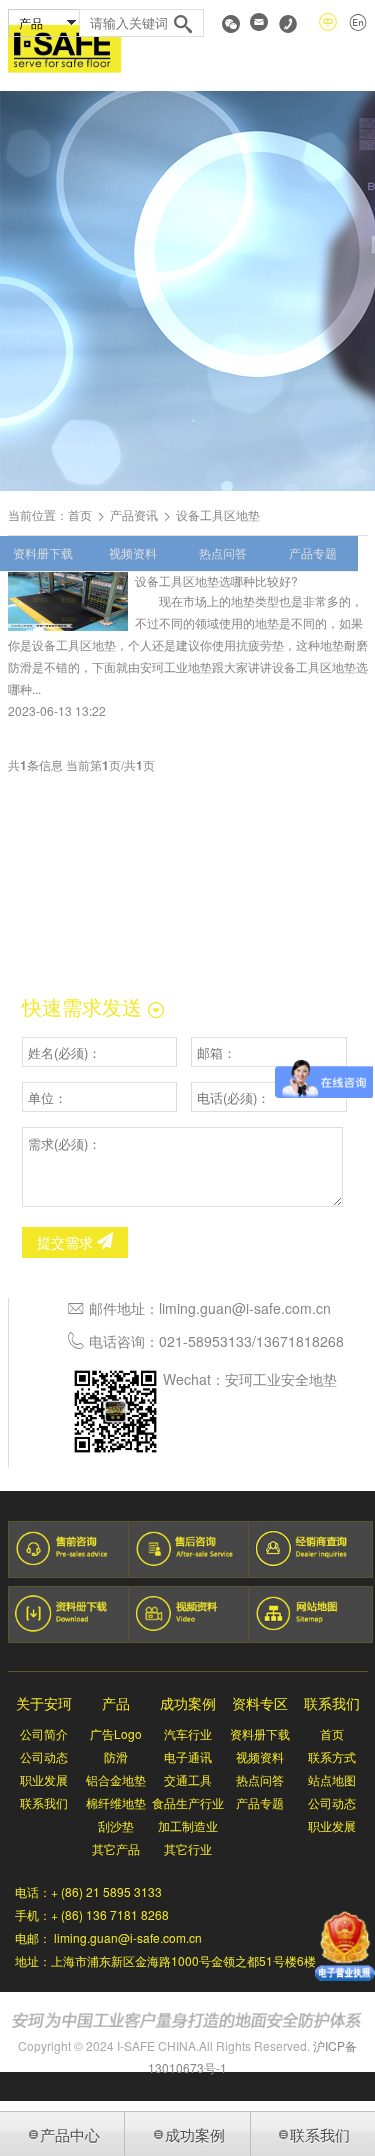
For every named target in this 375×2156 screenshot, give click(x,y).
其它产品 (116, 1848)
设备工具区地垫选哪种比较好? (216, 580)
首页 (80, 514)
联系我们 (44, 1802)
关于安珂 (44, 1703)
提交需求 (67, 1242)
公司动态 (44, 1756)
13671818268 (300, 1341)
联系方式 (332, 1756)
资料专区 (260, 1703)
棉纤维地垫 (116, 1802)
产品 (116, 1703)
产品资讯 (134, 514)
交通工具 (188, 1779)
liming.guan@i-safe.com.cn (245, 1308)
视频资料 (133, 552)
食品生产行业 (188, 1802)
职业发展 (44, 1779)
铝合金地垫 (116, 1779)
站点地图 (332, 1779)
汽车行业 (188, 1733)
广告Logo (116, 1733)
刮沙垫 (116, 1825)
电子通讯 (188, 1756)
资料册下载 (43, 552)
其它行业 (188, 1848)
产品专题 (313, 552)
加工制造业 (188, 1825)
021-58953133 (205, 1341)
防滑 (116, 1756)
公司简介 (44, 1733)
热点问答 (223, 552)
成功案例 (188, 1703)
